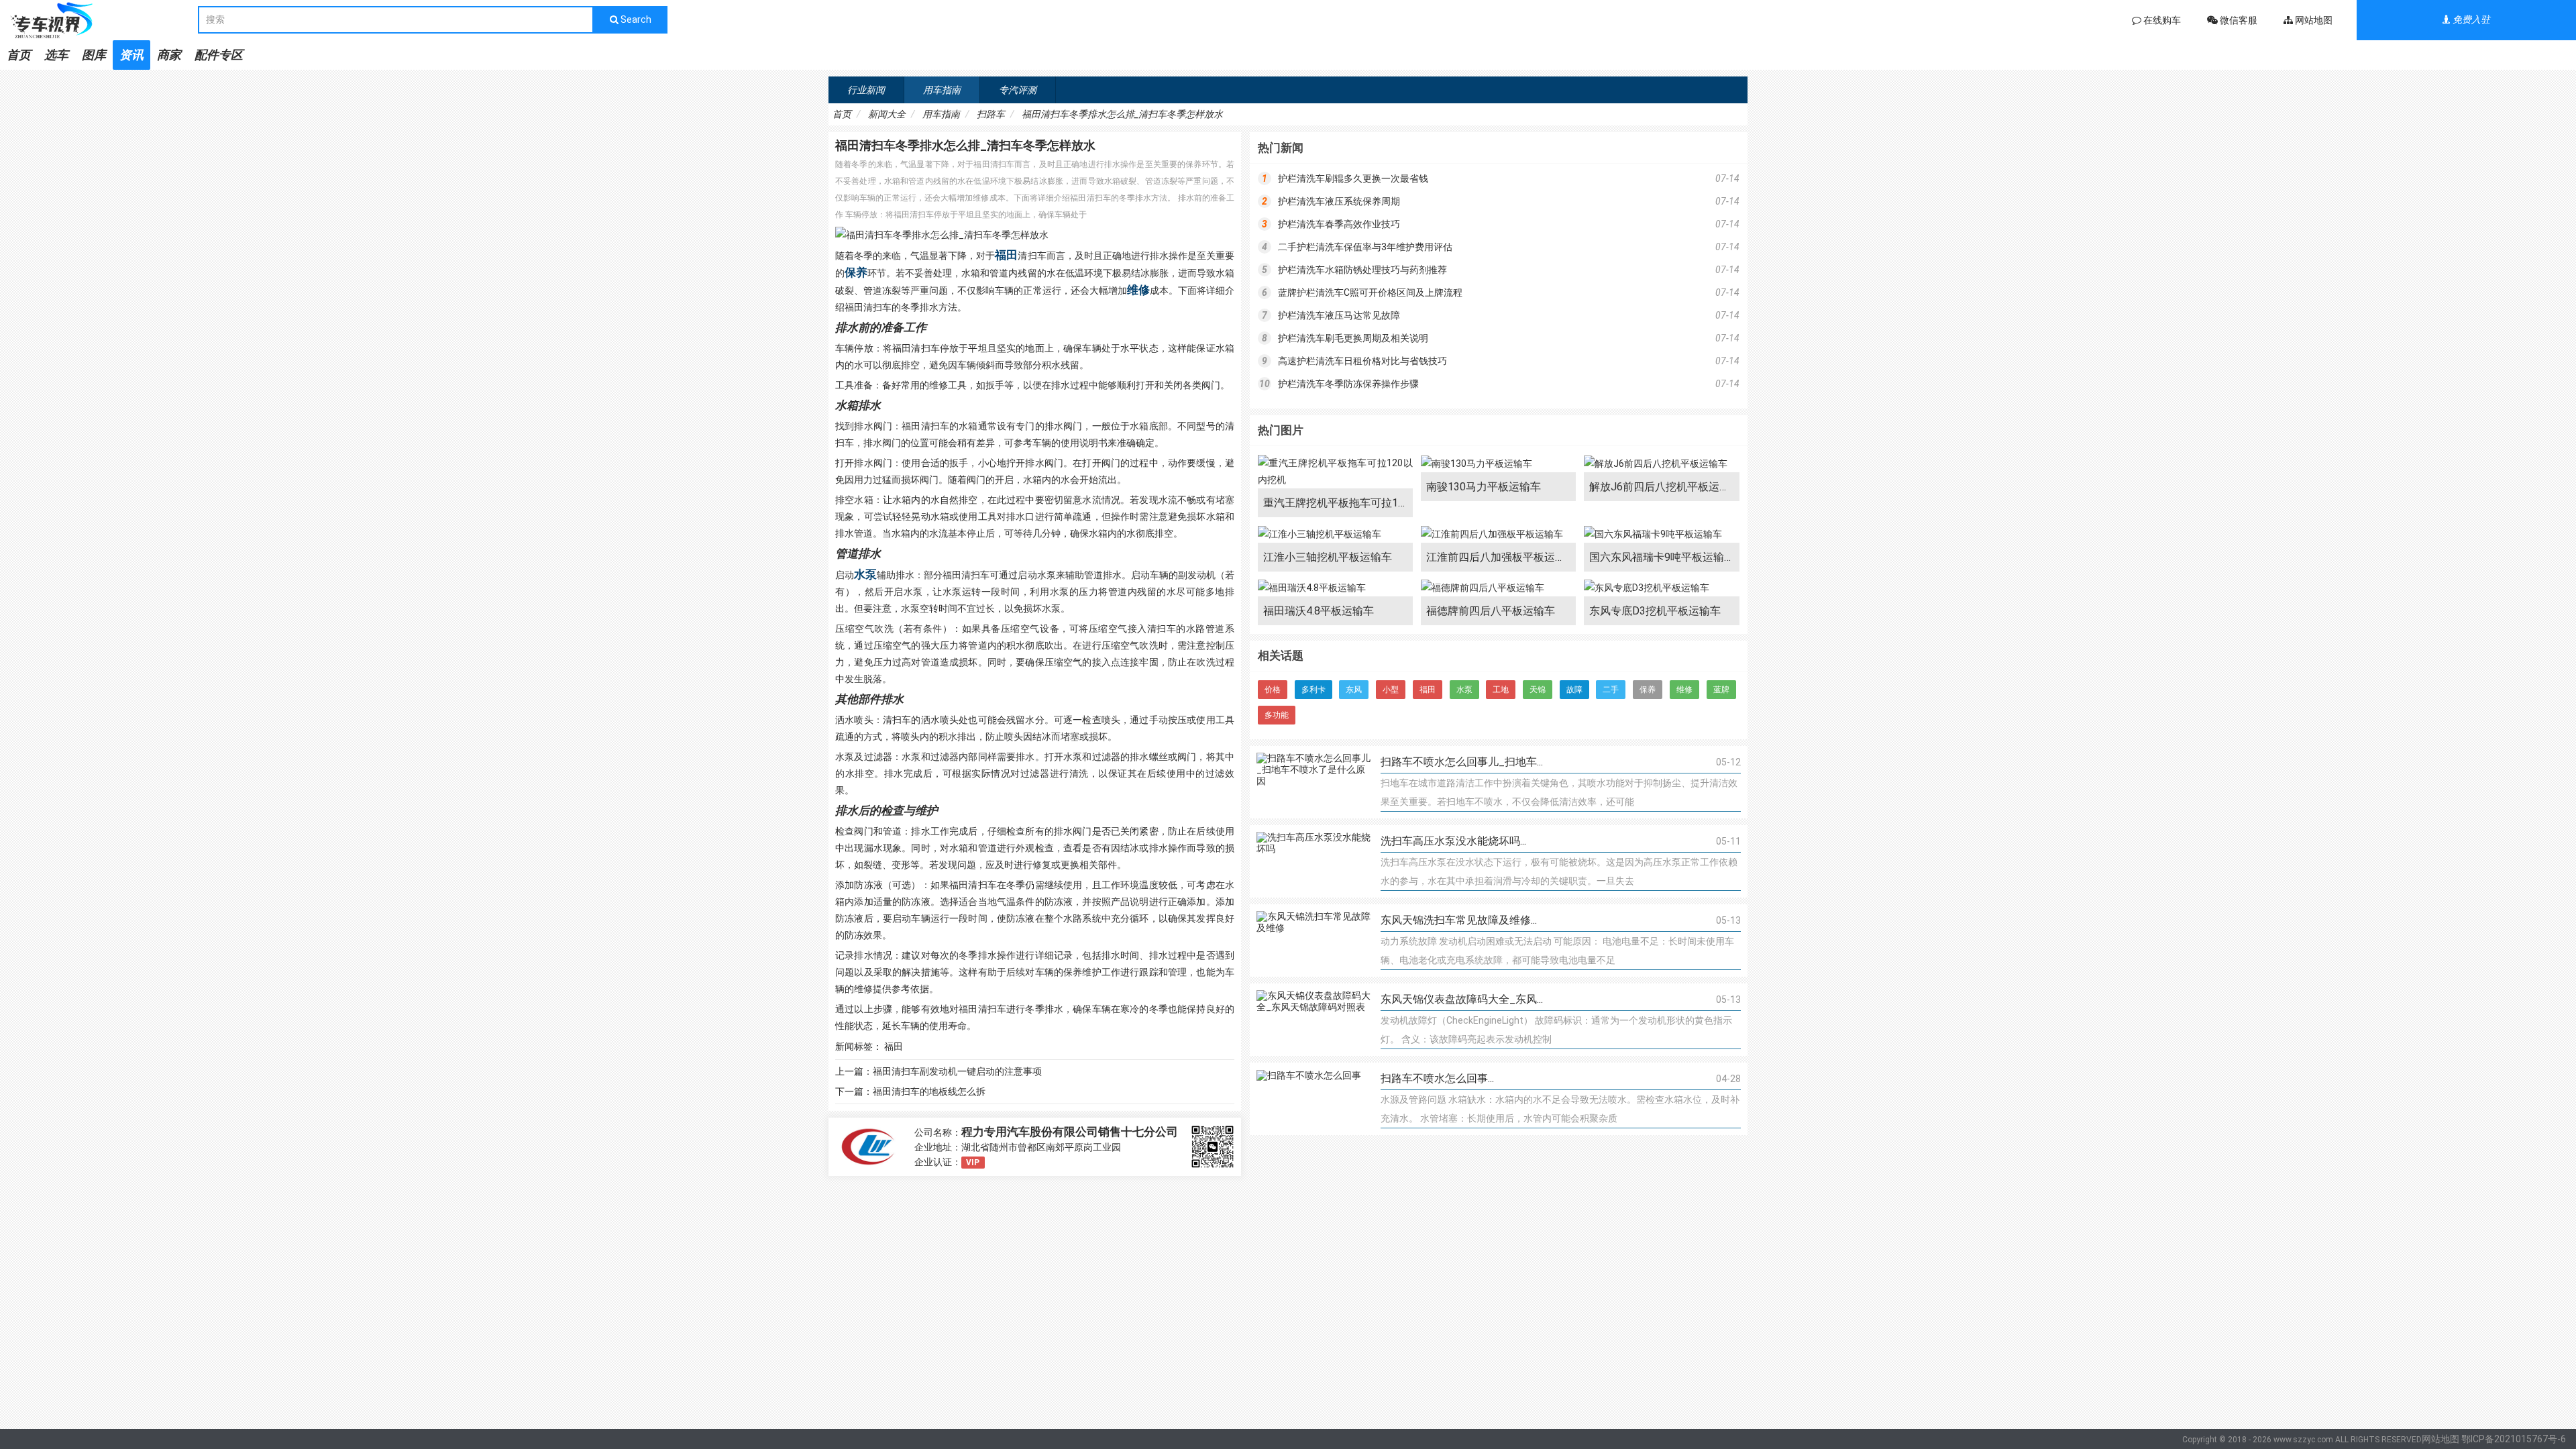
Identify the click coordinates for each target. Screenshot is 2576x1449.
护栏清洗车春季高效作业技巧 (1339, 224)
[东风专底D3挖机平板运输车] (1661, 588)
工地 (1501, 690)
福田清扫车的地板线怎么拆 (929, 1091)
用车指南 (942, 90)
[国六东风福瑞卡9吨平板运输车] (1661, 534)
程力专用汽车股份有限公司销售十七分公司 (1070, 1132)
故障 (1574, 690)
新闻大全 (887, 114)
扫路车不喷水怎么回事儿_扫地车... (1462, 762)
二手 (1611, 690)
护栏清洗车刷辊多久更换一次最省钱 (1353, 178)
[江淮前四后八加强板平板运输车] (1498, 534)
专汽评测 (1018, 90)
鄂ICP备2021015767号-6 (2514, 1439)
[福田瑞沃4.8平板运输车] (1335, 588)
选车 (56, 55)
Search (635, 19)
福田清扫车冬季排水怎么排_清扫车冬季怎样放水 (1122, 114)
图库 (94, 55)
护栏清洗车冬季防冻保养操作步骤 (1348, 384)
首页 (19, 55)
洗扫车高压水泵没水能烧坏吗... (1453, 841)
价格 (1273, 690)
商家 (169, 55)
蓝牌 (1721, 690)
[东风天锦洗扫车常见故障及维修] (1313, 941)
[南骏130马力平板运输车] (1498, 464)
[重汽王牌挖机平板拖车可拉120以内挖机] (1335, 472)
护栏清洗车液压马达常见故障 (1339, 315)
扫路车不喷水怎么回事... (1437, 1078)
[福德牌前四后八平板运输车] (1498, 588)
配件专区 (219, 55)
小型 (1391, 690)
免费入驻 (2470, 19)
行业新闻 (866, 90)
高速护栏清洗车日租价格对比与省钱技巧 (1362, 361)
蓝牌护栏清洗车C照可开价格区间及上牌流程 (1370, 292)
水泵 (865, 574)
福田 (1006, 255)
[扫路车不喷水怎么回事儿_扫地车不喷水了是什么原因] (1313, 782)
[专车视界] (99, 20)
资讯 (131, 55)
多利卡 (1313, 690)
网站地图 (2440, 1439)
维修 (1138, 290)
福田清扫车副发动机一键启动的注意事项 (957, 1071)
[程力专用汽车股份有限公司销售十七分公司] (868, 1147)
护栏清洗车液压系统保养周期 (1339, 201)
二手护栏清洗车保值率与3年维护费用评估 (1365, 247)
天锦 (1538, 690)
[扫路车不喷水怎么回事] (1313, 1099)
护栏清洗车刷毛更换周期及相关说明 (1353, 338)
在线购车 (2161, 20)
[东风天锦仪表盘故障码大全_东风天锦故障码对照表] (1313, 1020)
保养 (856, 272)
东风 (1354, 690)
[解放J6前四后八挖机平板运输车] (1661, 464)
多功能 (1277, 715)
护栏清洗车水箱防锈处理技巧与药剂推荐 (1362, 270)
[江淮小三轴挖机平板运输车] (1335, 534)
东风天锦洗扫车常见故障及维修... (1459, 920)
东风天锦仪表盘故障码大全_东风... (1462, 999)
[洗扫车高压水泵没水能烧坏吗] (1313, 861)
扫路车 (991, 114)
